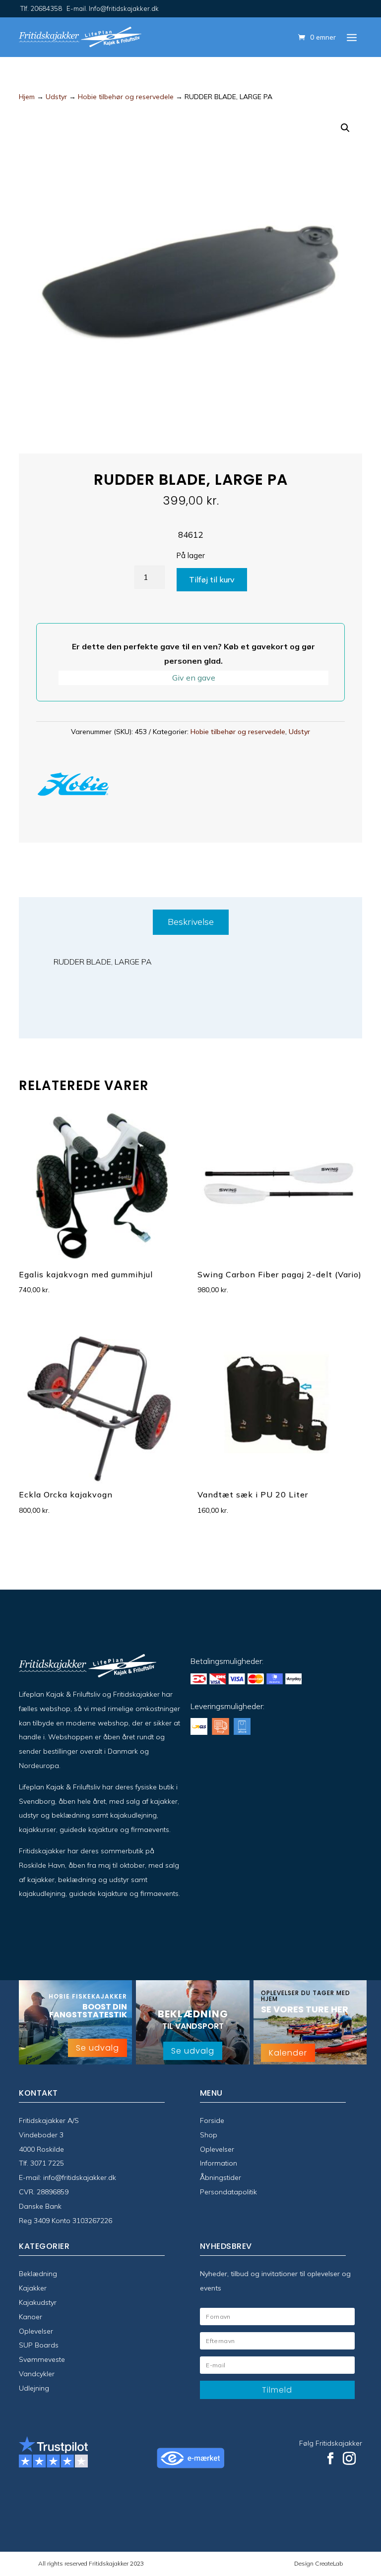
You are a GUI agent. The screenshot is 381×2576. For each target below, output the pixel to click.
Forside (212, 2120)
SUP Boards (39, 2345)
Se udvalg (97, 2048)
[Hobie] (73, 786)
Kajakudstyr (38, 2302)
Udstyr (56, 97)
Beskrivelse (191, 922)
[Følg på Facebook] (330, 2459)
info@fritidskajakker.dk (80, 2177)
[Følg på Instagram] (349, 2459)
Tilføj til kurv (212, 579)
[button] (345, 128)
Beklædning (38, 2274)
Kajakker (33, 2288)
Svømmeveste (42, 2359)
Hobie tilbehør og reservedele (126, 97)
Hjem (27, 97)
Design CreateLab (318, 2563)
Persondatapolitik (228, 2192)
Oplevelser (217, 2149)
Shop (209, 2135)
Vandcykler (37, 2374)
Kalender (288, 2053)
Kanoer (31, 2317)
